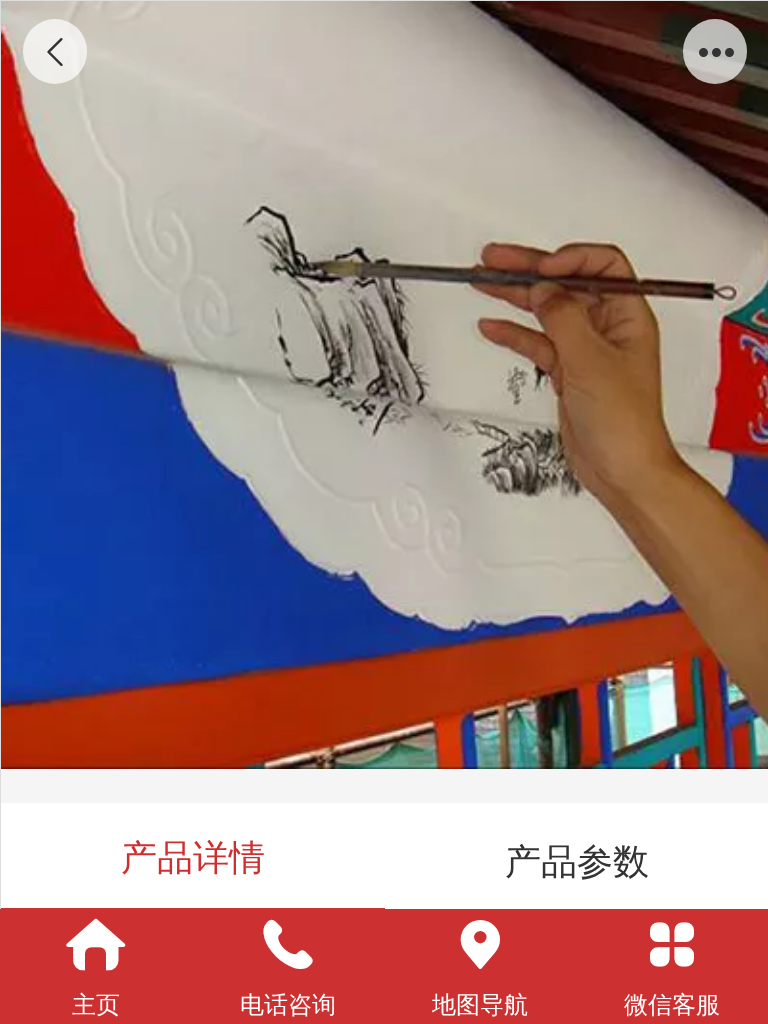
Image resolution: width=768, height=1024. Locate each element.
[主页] (96, 945)
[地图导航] (480, 945)
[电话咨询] (288, 945)
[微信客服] (672, 945)
